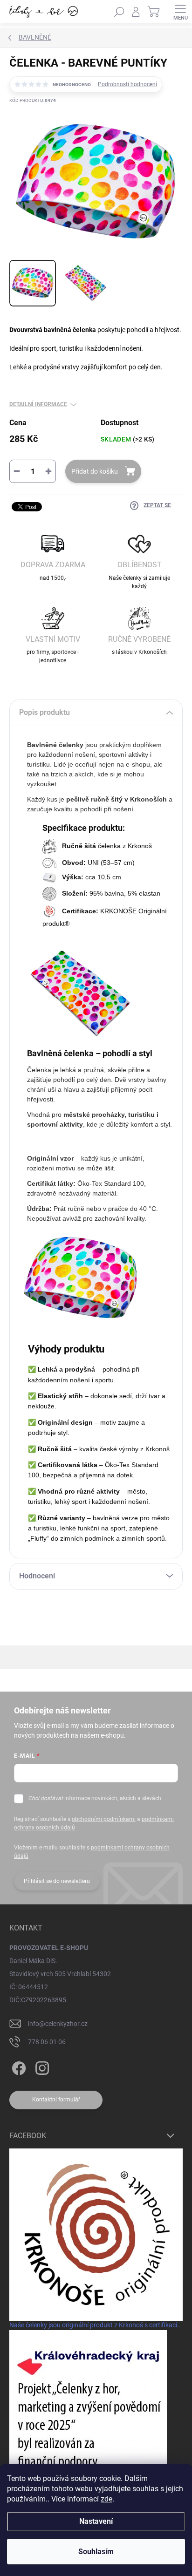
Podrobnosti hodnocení (127, 84)
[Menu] (180, 12)
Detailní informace (38, 404)
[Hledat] (119, 12)
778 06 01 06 (47, 2042)
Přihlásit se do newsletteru (57, 1881)
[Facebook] (17, 2067)
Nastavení (96, 2521)
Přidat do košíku (95, 471)
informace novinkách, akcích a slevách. (95, 1798)
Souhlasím (96, 2552)
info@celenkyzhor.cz (58, 2024)
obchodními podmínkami (104, 1819)
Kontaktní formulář (56, 2100)
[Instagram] (41, 2067)
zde (106, 2499)
